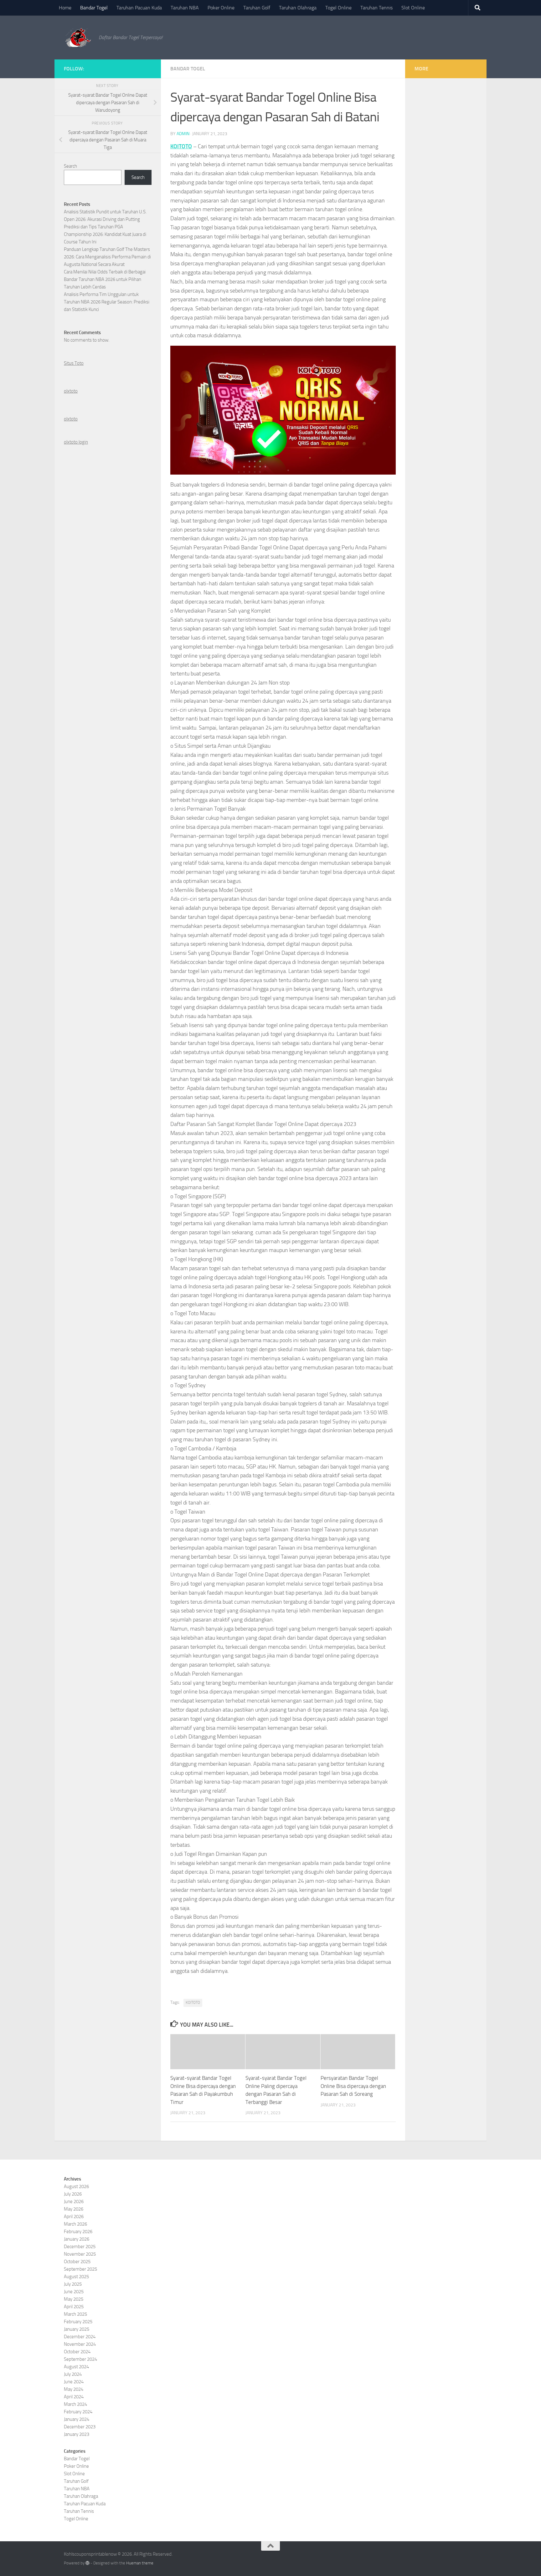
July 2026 (73, 2194)
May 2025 (74, 2299)
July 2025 (73, 2284)
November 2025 (80, 2254)
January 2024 (77, 2419)
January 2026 (77, 2239)
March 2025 (75, 2314)
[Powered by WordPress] (88, 2563)
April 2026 (74, 2217)
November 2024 (80, 2344)
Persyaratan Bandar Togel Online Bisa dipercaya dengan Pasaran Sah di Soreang (353, 2086)
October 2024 (77, 2352)
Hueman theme (140, 2563)
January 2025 (77, 2329)
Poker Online (221, 8)
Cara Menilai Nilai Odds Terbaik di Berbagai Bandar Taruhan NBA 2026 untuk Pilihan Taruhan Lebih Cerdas (105, 279)
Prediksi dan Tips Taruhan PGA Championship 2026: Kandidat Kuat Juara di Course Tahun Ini (105, 234)
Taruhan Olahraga (298, 8)
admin (183, 134)
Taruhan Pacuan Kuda (139, 8)
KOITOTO (181, 146)
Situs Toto (74, 363)
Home (65, 8)
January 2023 (77, 2434)
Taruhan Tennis (376, 8)
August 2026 (76, 2187)
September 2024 (80, 2359)
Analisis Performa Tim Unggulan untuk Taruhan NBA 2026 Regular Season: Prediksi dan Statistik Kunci (107, 302)
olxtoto (71, 391)
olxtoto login (76, 442)
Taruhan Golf (257, 8)
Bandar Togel (94, 8)
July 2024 (73, 2374)
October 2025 (77, 2262)
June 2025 (74, 2292)
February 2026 (78, 2232)
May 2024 (74, 2389)
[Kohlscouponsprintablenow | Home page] (78, 38)
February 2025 (78, 2322)
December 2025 (80, 2247)
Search (70, 166)
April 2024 (74, 2397)
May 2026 (74, 2209)
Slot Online (413, 8)
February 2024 (78, 2412)
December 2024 (80, 2337)
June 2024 (74, 2382)
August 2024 (76, 2367)
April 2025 (74, 2307)
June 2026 (74, 2202)
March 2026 (75, 2224)
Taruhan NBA (185, 8)
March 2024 (75, 2404)
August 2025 (76, 2277)
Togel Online (338, 8)
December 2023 (80, 2427)
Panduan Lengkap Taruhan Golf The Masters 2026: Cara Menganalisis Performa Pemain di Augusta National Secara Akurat (107, 257)
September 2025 (80, 2269)
